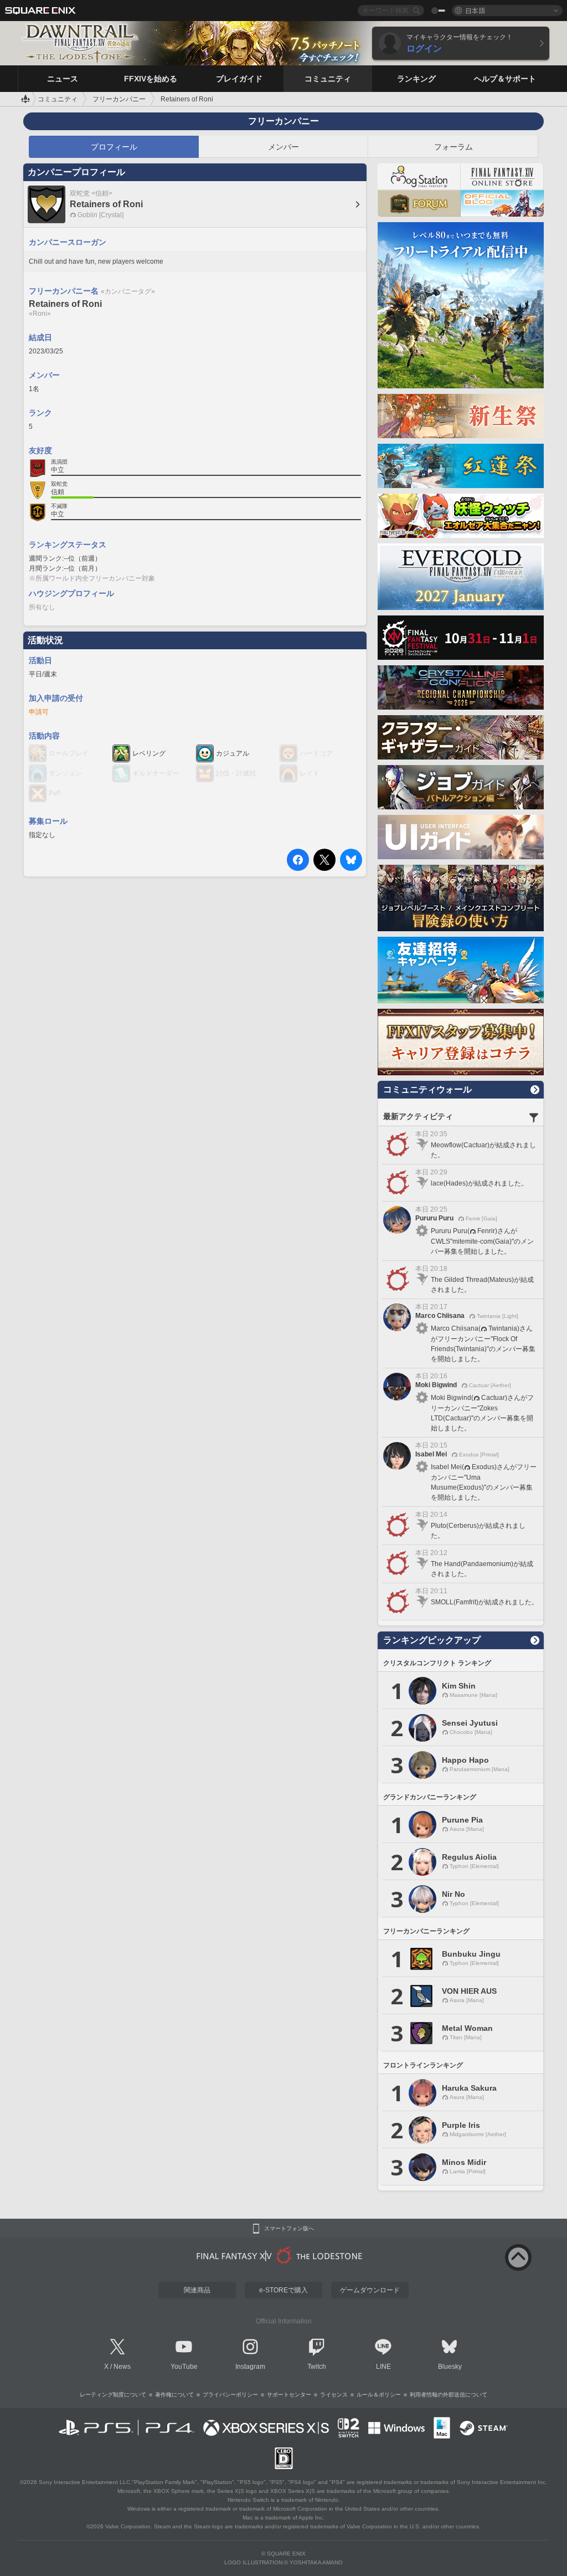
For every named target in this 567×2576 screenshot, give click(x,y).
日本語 (475, 10)
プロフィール (114, 147)
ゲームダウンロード (370, 2290)
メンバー (283, 147)
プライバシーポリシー (230, 2395)
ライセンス (334, 2395)
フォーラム (453, 147)
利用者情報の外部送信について (449, 2395)
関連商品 (197, 2290)
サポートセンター (289, 2395)
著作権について (174, 2395)
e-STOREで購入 (283, 2290)
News (122, 2367)
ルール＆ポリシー (379, 2395)
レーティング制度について (113, 2395)
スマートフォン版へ (289, 2229)
